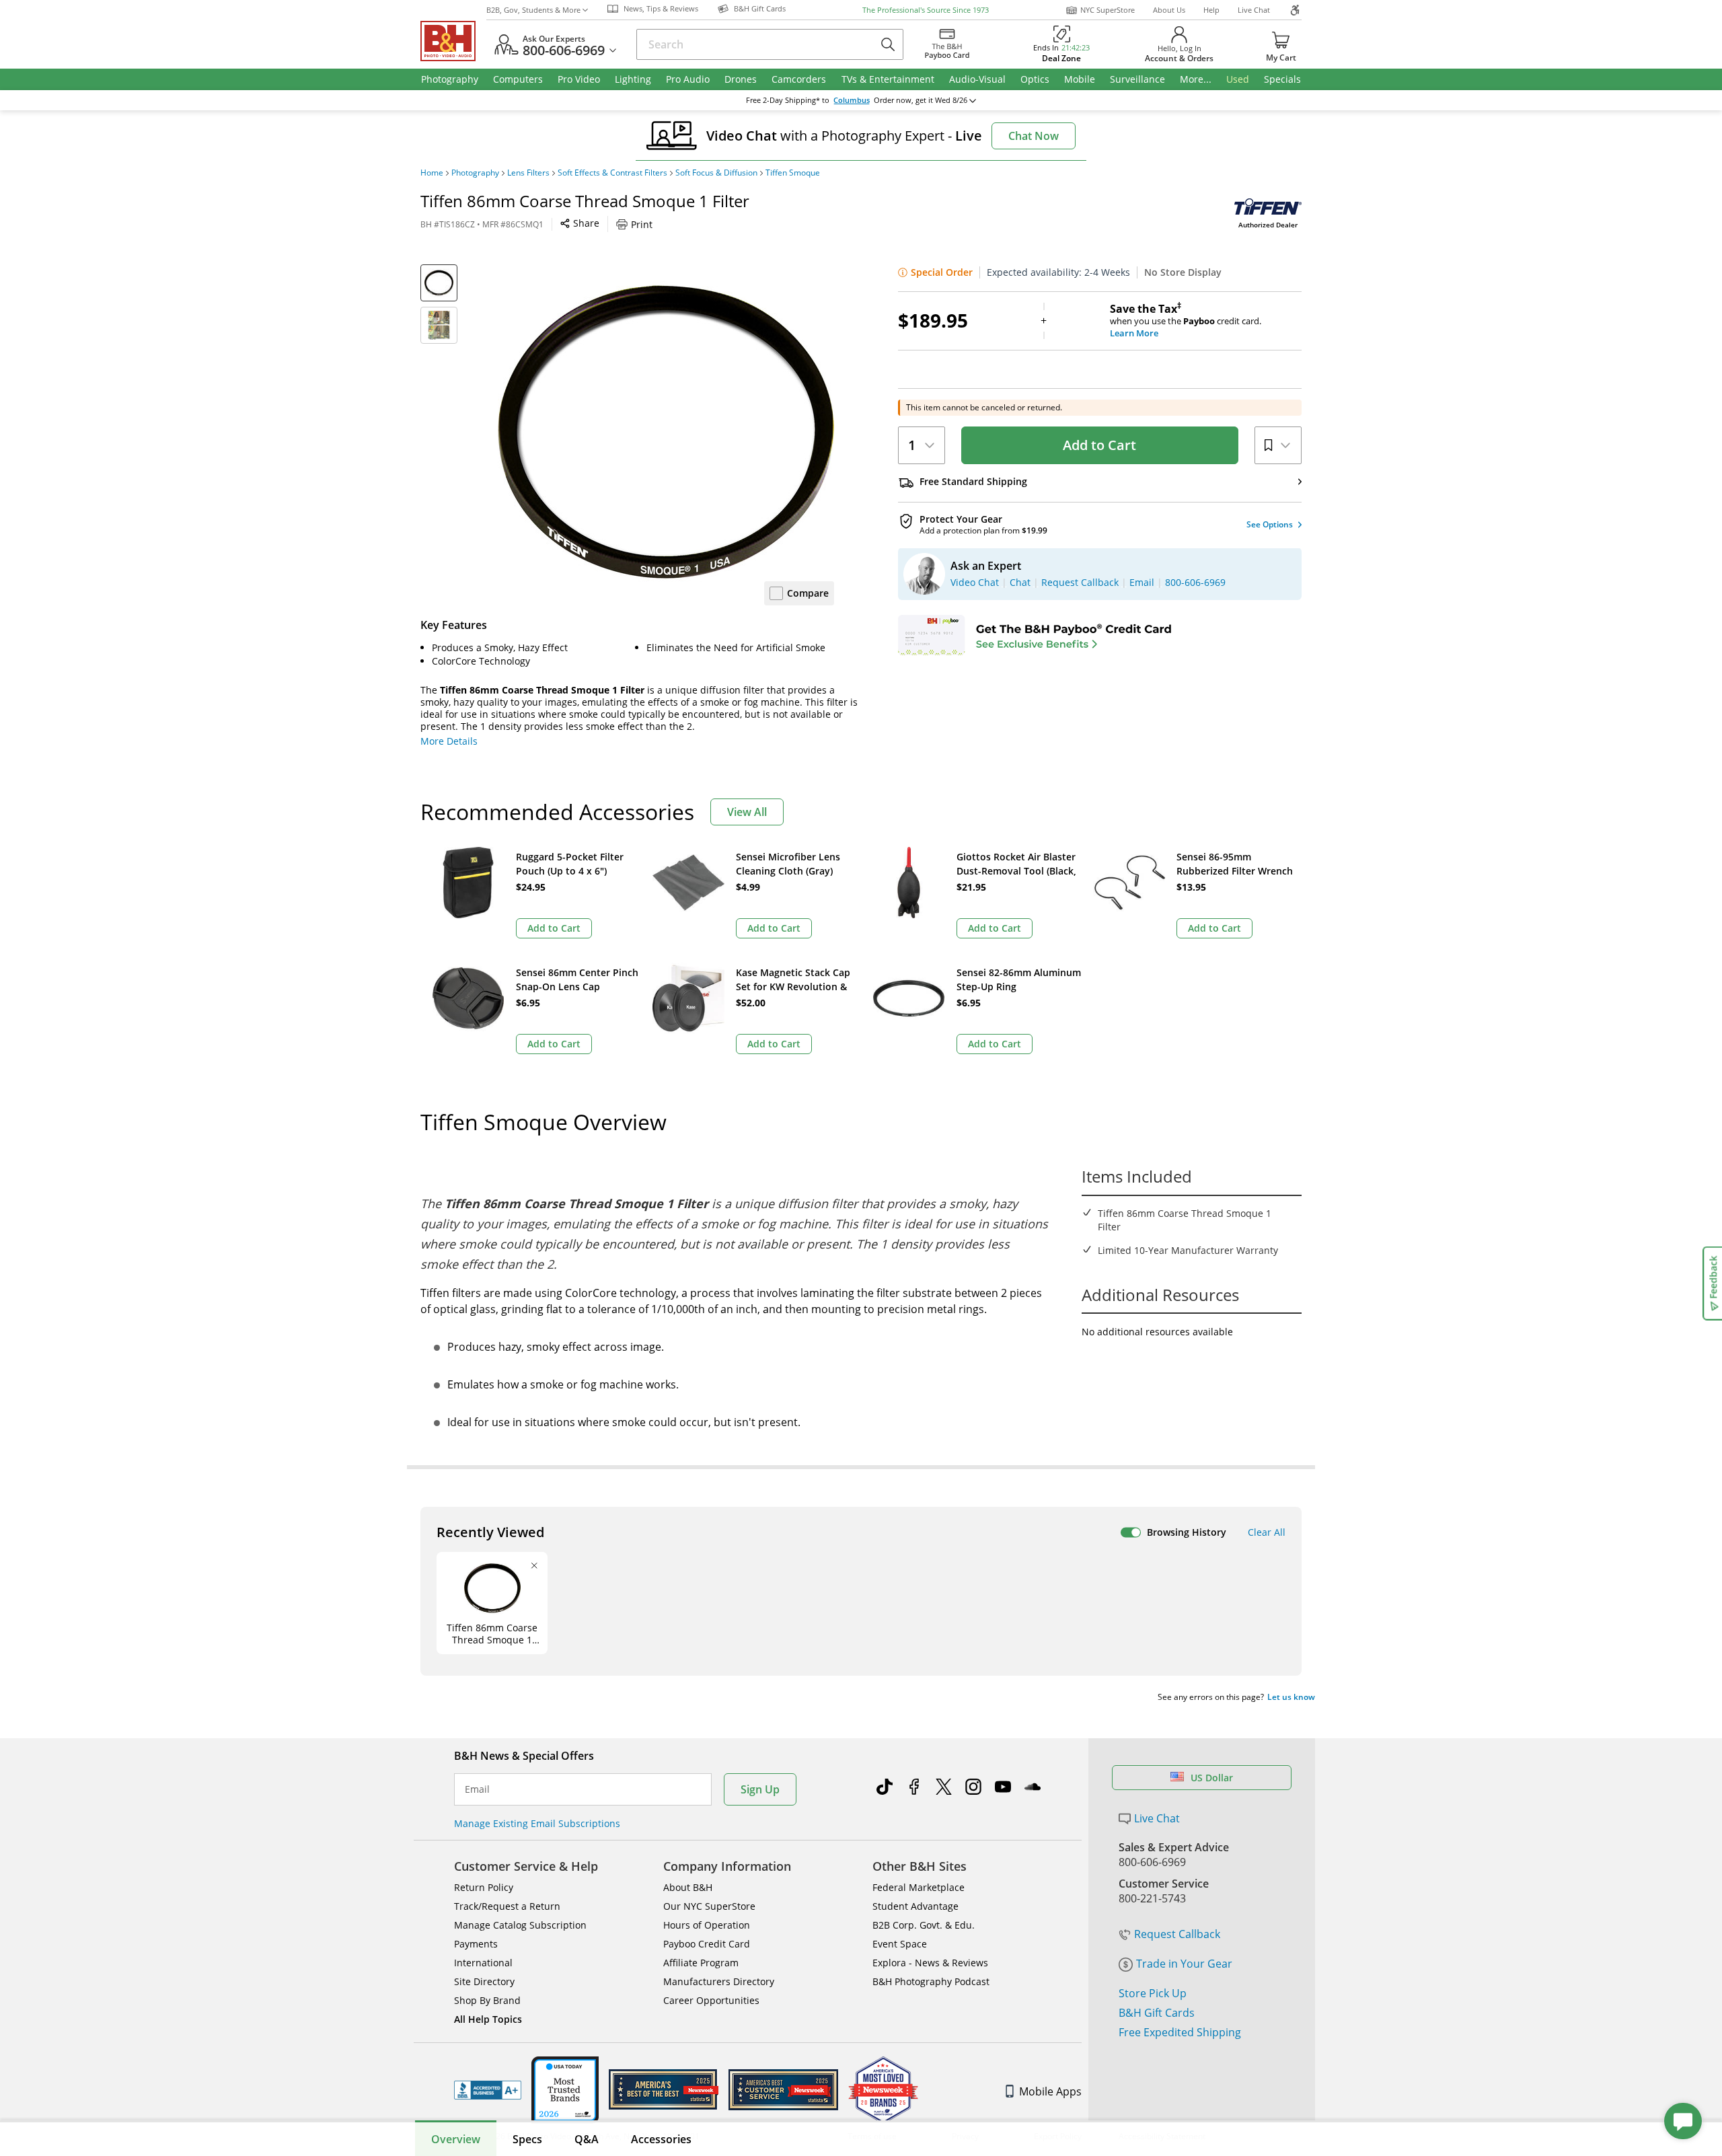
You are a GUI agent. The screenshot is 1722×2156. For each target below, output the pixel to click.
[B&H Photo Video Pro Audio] (453, 41)
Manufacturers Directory (719, 1981)
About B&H (688, 1887)
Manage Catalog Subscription (520, 1925)
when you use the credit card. (1186, 321)
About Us (1169, 10)
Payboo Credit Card (707, 1944)
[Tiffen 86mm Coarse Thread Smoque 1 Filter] (666, 433)
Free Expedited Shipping (1180, 2032)
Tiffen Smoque (793, 173)
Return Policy (484, 1887)
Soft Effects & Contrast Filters (612, 173)
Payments (476, 1944)
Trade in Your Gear (1184, 1964)
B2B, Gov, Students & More (533, 10)
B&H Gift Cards (1157, 2013)
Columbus (852, 100)
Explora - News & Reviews (930, 1963)
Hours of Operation (707, 1925)
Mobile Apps (1050, 2091)
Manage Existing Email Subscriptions (537, 1823)
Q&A (587, 2139)
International (483, 1963)
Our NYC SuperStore (709, 1906)
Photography (475, 173)
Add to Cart (1099, 445)
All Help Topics (488, 2019)
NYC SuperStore (1108, 10)
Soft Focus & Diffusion (716, 173)
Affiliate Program (701, 1963)
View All (747, 812)
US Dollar (1212, 1778)
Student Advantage (915, 1906)
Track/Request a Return (507, 1906)
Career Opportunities (711, 2000)
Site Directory (484, 1981)
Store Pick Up (1153, 1993)
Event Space (900, 1944)
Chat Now (1034, 136)
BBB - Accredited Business (488, 2090)
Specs (527, 2139)
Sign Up (760, 1789)
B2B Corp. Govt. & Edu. (924, 1925)
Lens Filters (528, 173)
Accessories (661, 2139)
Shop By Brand (487, 2000)
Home (432, 173)
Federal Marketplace (919, 1887)
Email (477, 1789)
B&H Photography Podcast (931, 1981)
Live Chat (1254, 10)
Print (642, 224)
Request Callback (1177, 1934)
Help (1211, 10)
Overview (456, 2139)
